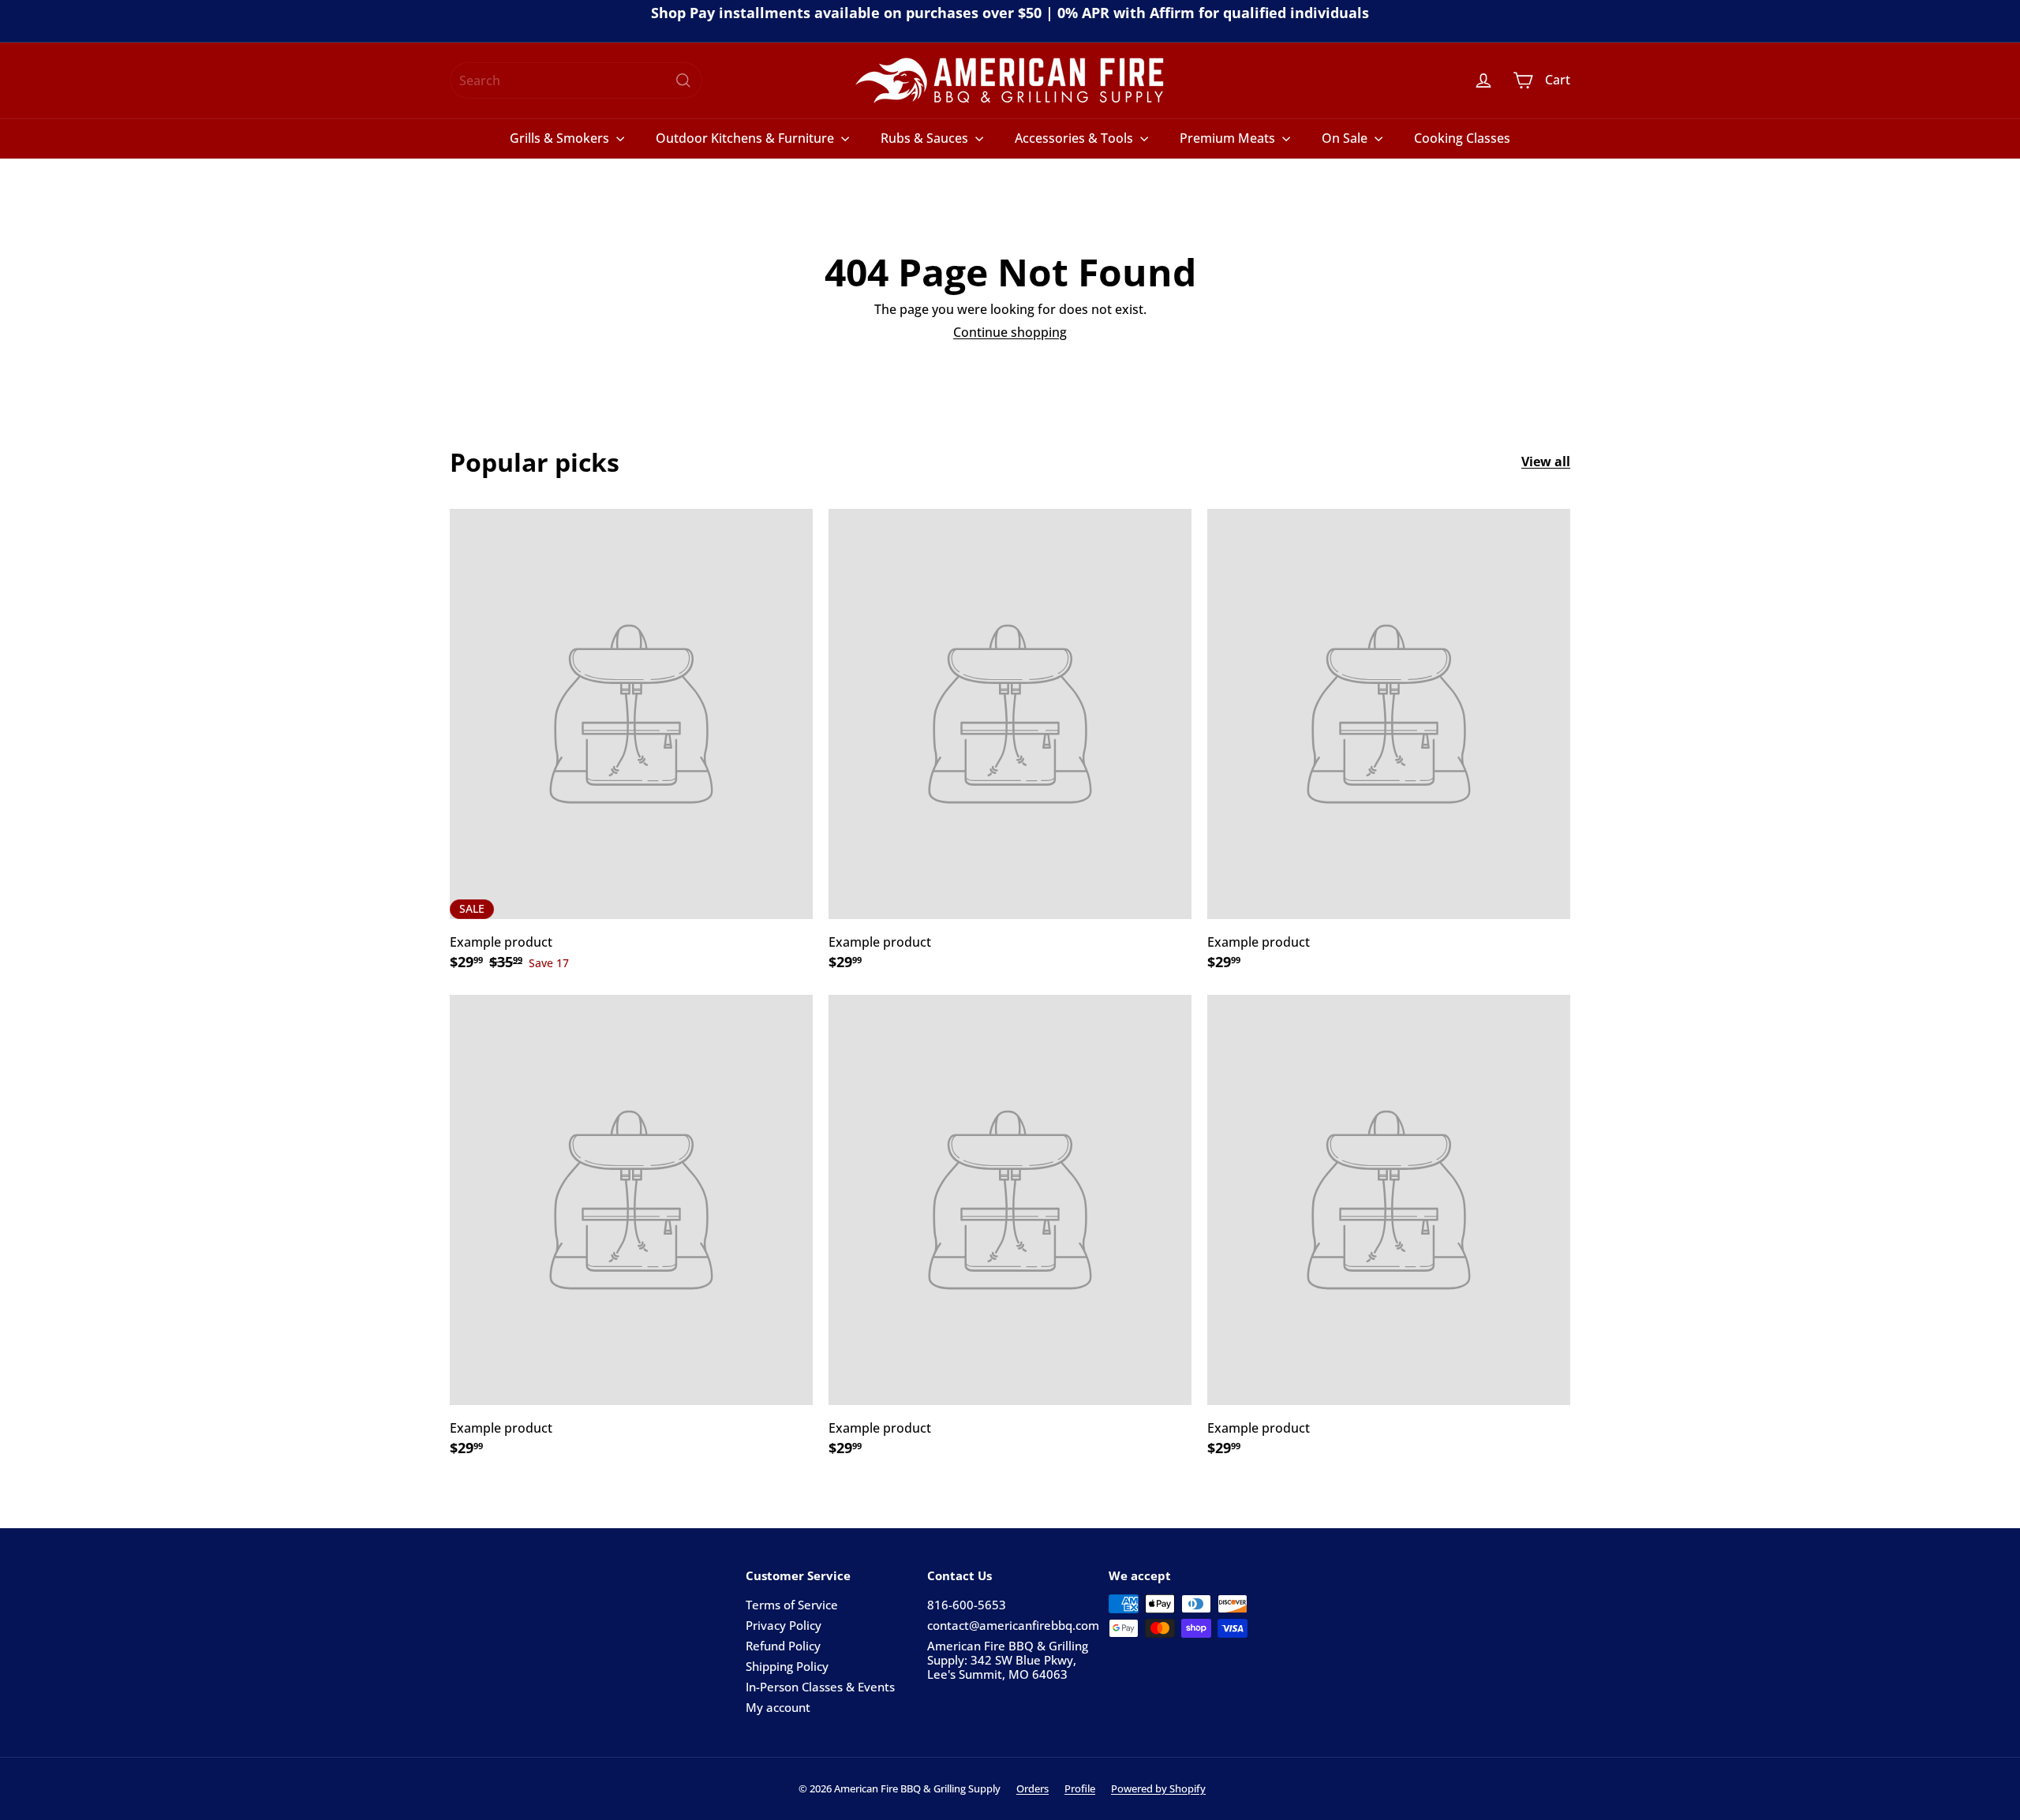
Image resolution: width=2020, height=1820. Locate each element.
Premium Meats (1229, 138)
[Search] (683, 80)
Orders (1032, 1788)
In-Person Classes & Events (820, 1687)
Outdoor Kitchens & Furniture (746, 138)
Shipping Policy (787, 1666)
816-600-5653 (967, 1605)
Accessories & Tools (1075, 138)
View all (1546, 462)
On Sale (1346, 138)
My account (778, 1707)
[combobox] (576, 80)
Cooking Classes (1462, 138)
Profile (1080, 1788)
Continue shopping (1010, 332)
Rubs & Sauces (926, 138)
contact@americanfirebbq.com (1013, 1625)
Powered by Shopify (1158, 1788)
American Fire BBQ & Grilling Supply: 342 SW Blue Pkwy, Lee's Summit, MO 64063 (1008, 1660)
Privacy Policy (784, 1625)
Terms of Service (792, 1605)
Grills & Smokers (561, 138)
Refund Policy (783, 1646)
